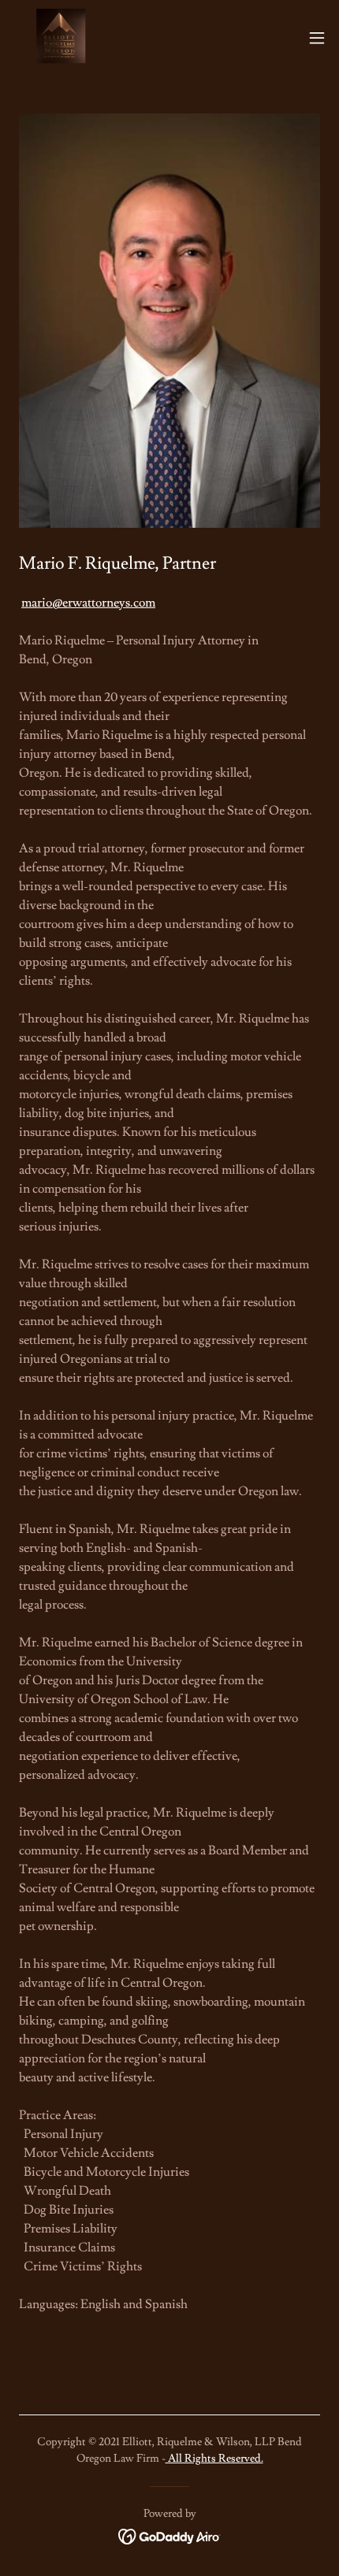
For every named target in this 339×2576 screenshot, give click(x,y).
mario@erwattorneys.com (88, 603)
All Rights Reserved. (214, 2459)
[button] (317, 38)
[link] (60, 38)
